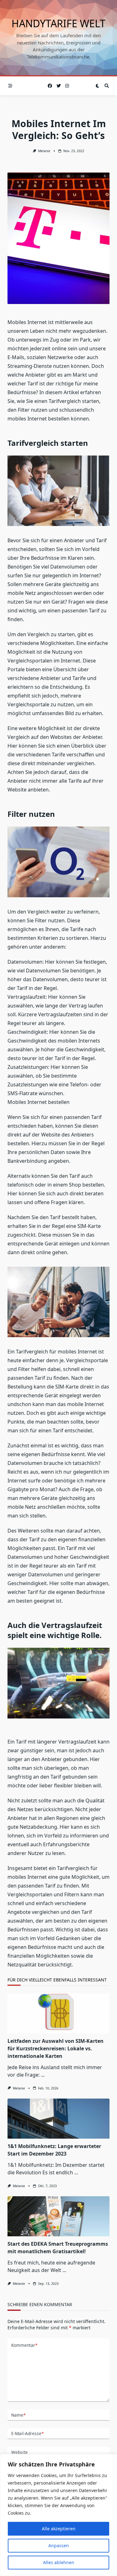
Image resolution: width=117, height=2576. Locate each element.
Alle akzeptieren (59, 2529)
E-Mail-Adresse (27, 2433)
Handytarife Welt (58, 23)
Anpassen (59, 2545)
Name (18, 2415)
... (43, 2075)
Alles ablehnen (59, 2562)
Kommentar (24, 2345)
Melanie (44, 151)
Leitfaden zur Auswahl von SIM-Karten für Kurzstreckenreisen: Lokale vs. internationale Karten (56, 2048)
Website (19, 2452)
